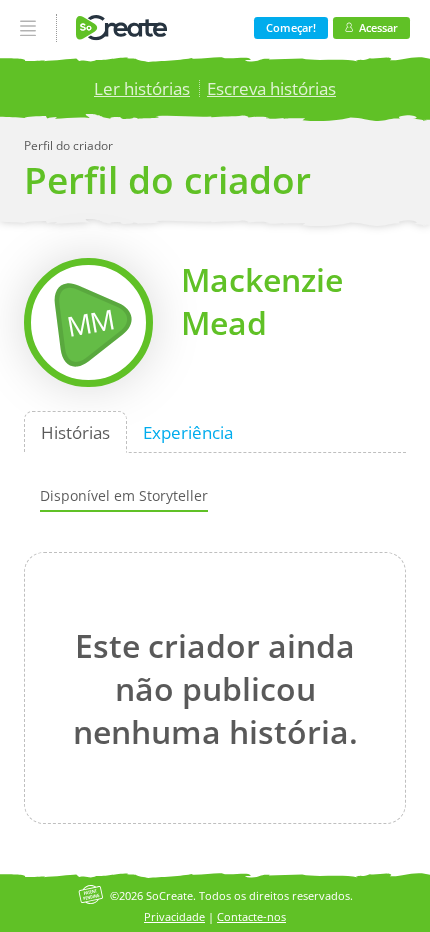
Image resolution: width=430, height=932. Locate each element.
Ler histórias (142, 88)
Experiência (188, 431)
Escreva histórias (271, 88)
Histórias (75, 431)
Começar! (291, 27)
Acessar (378, 27)
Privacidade (174, 916)
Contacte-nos (251, 916)
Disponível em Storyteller (124, 495)
